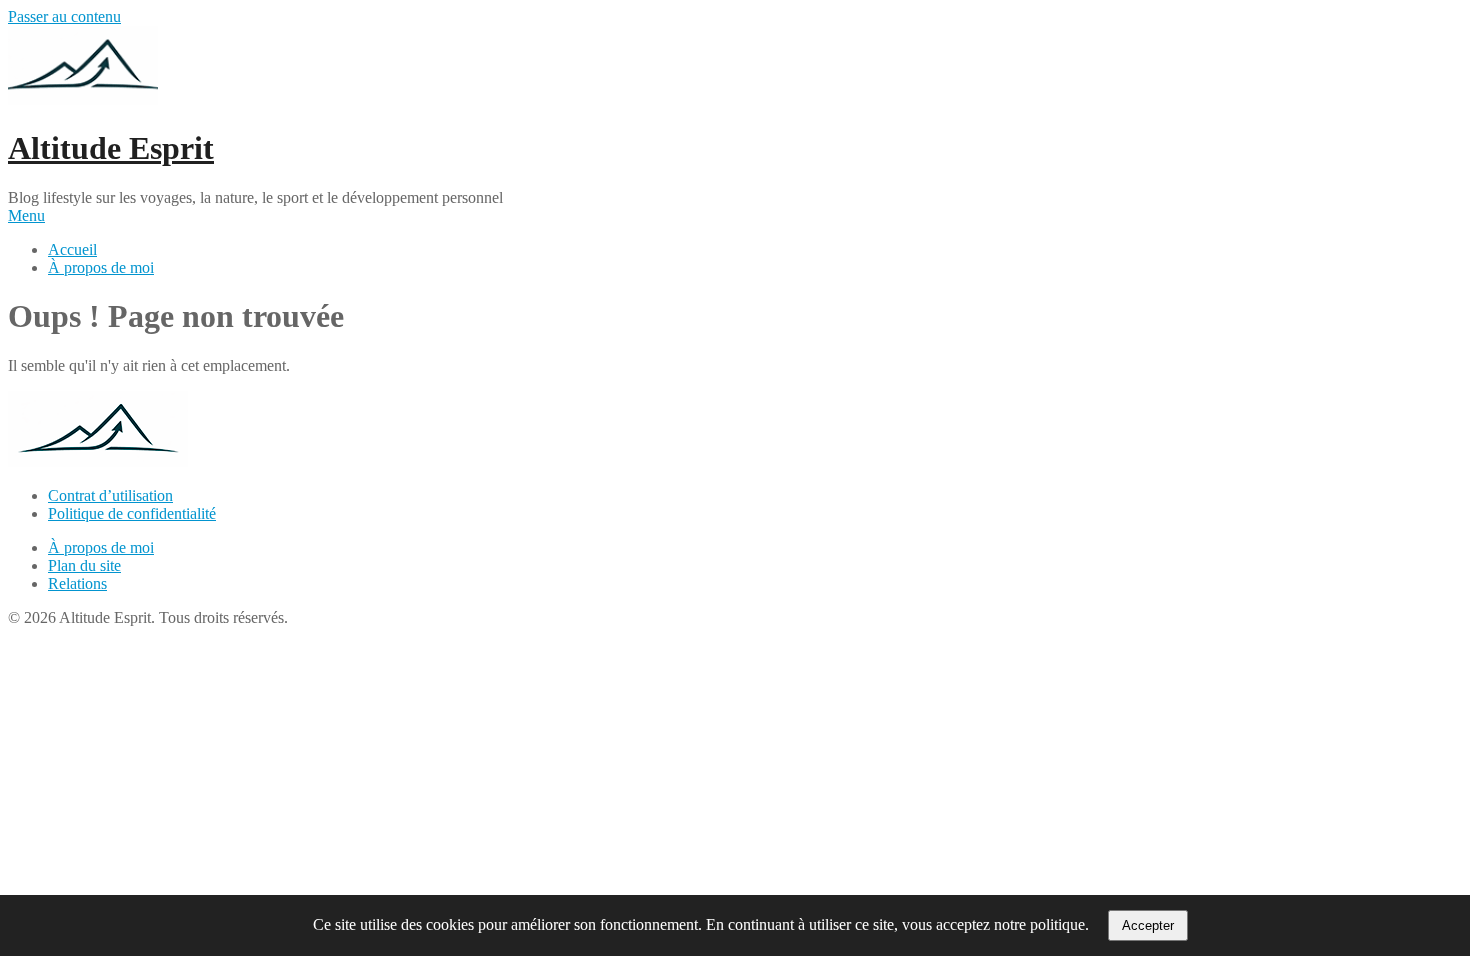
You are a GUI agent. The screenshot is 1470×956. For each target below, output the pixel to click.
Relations (77, 583)
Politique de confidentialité (132, 513)
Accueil (72, 249)
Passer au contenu (64, 16)
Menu (26, 215)
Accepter (1148, 925)
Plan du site (84, 565)
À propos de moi (101, 267)
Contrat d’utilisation (110, 495)
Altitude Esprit (111, 148)
